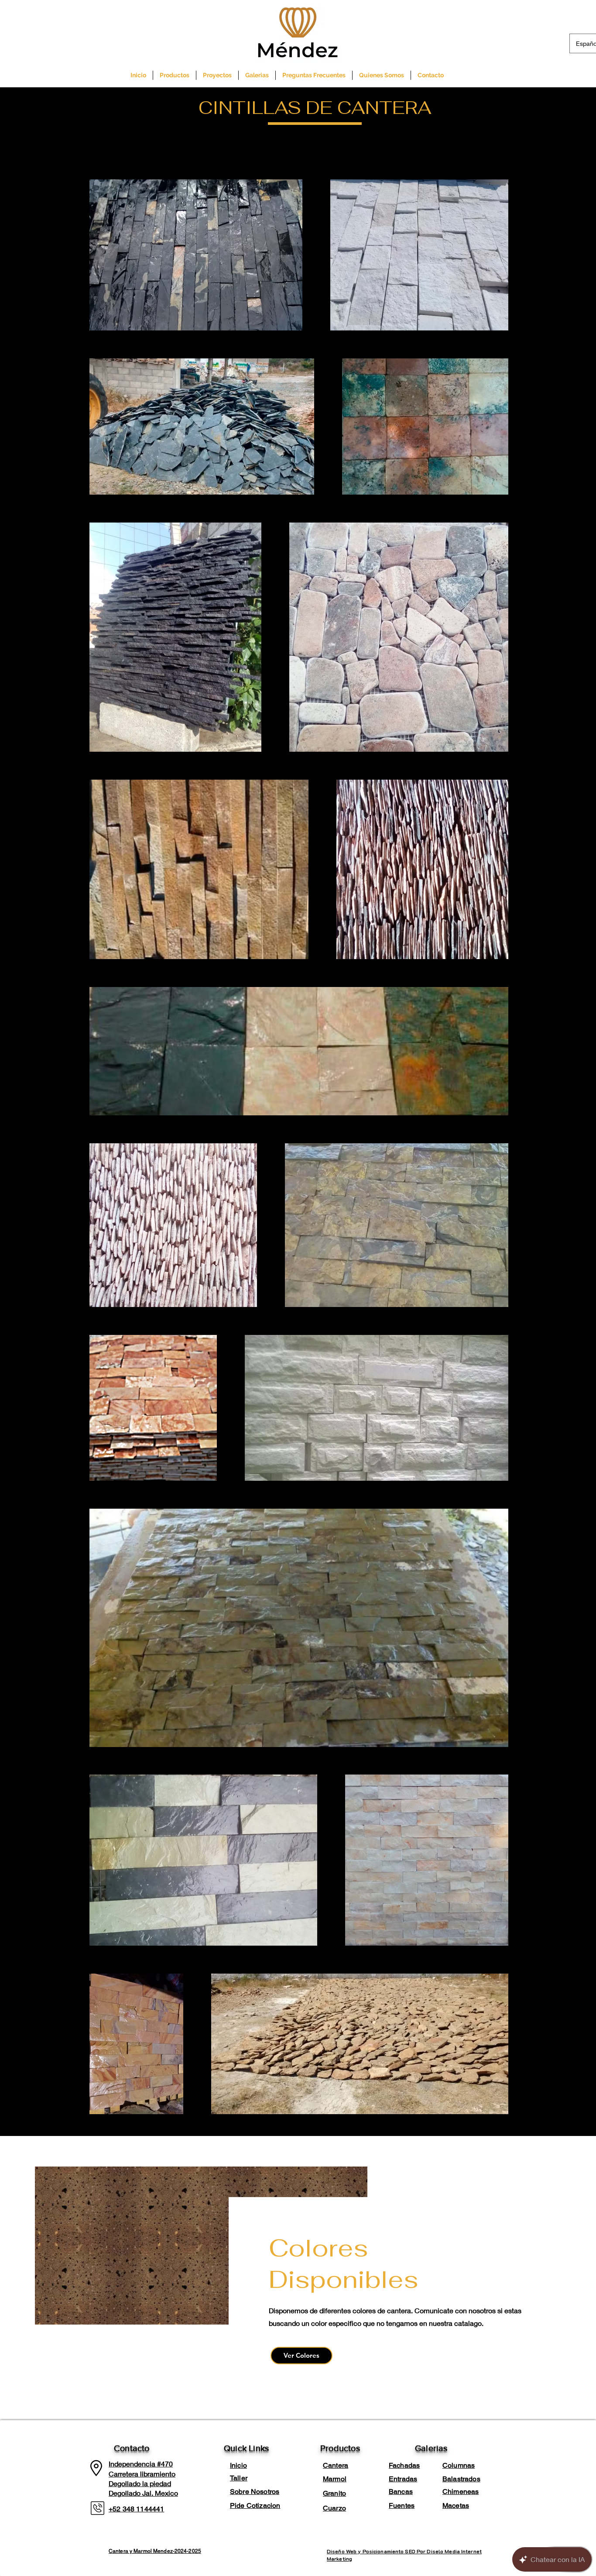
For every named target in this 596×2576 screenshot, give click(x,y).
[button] (175, 75)
